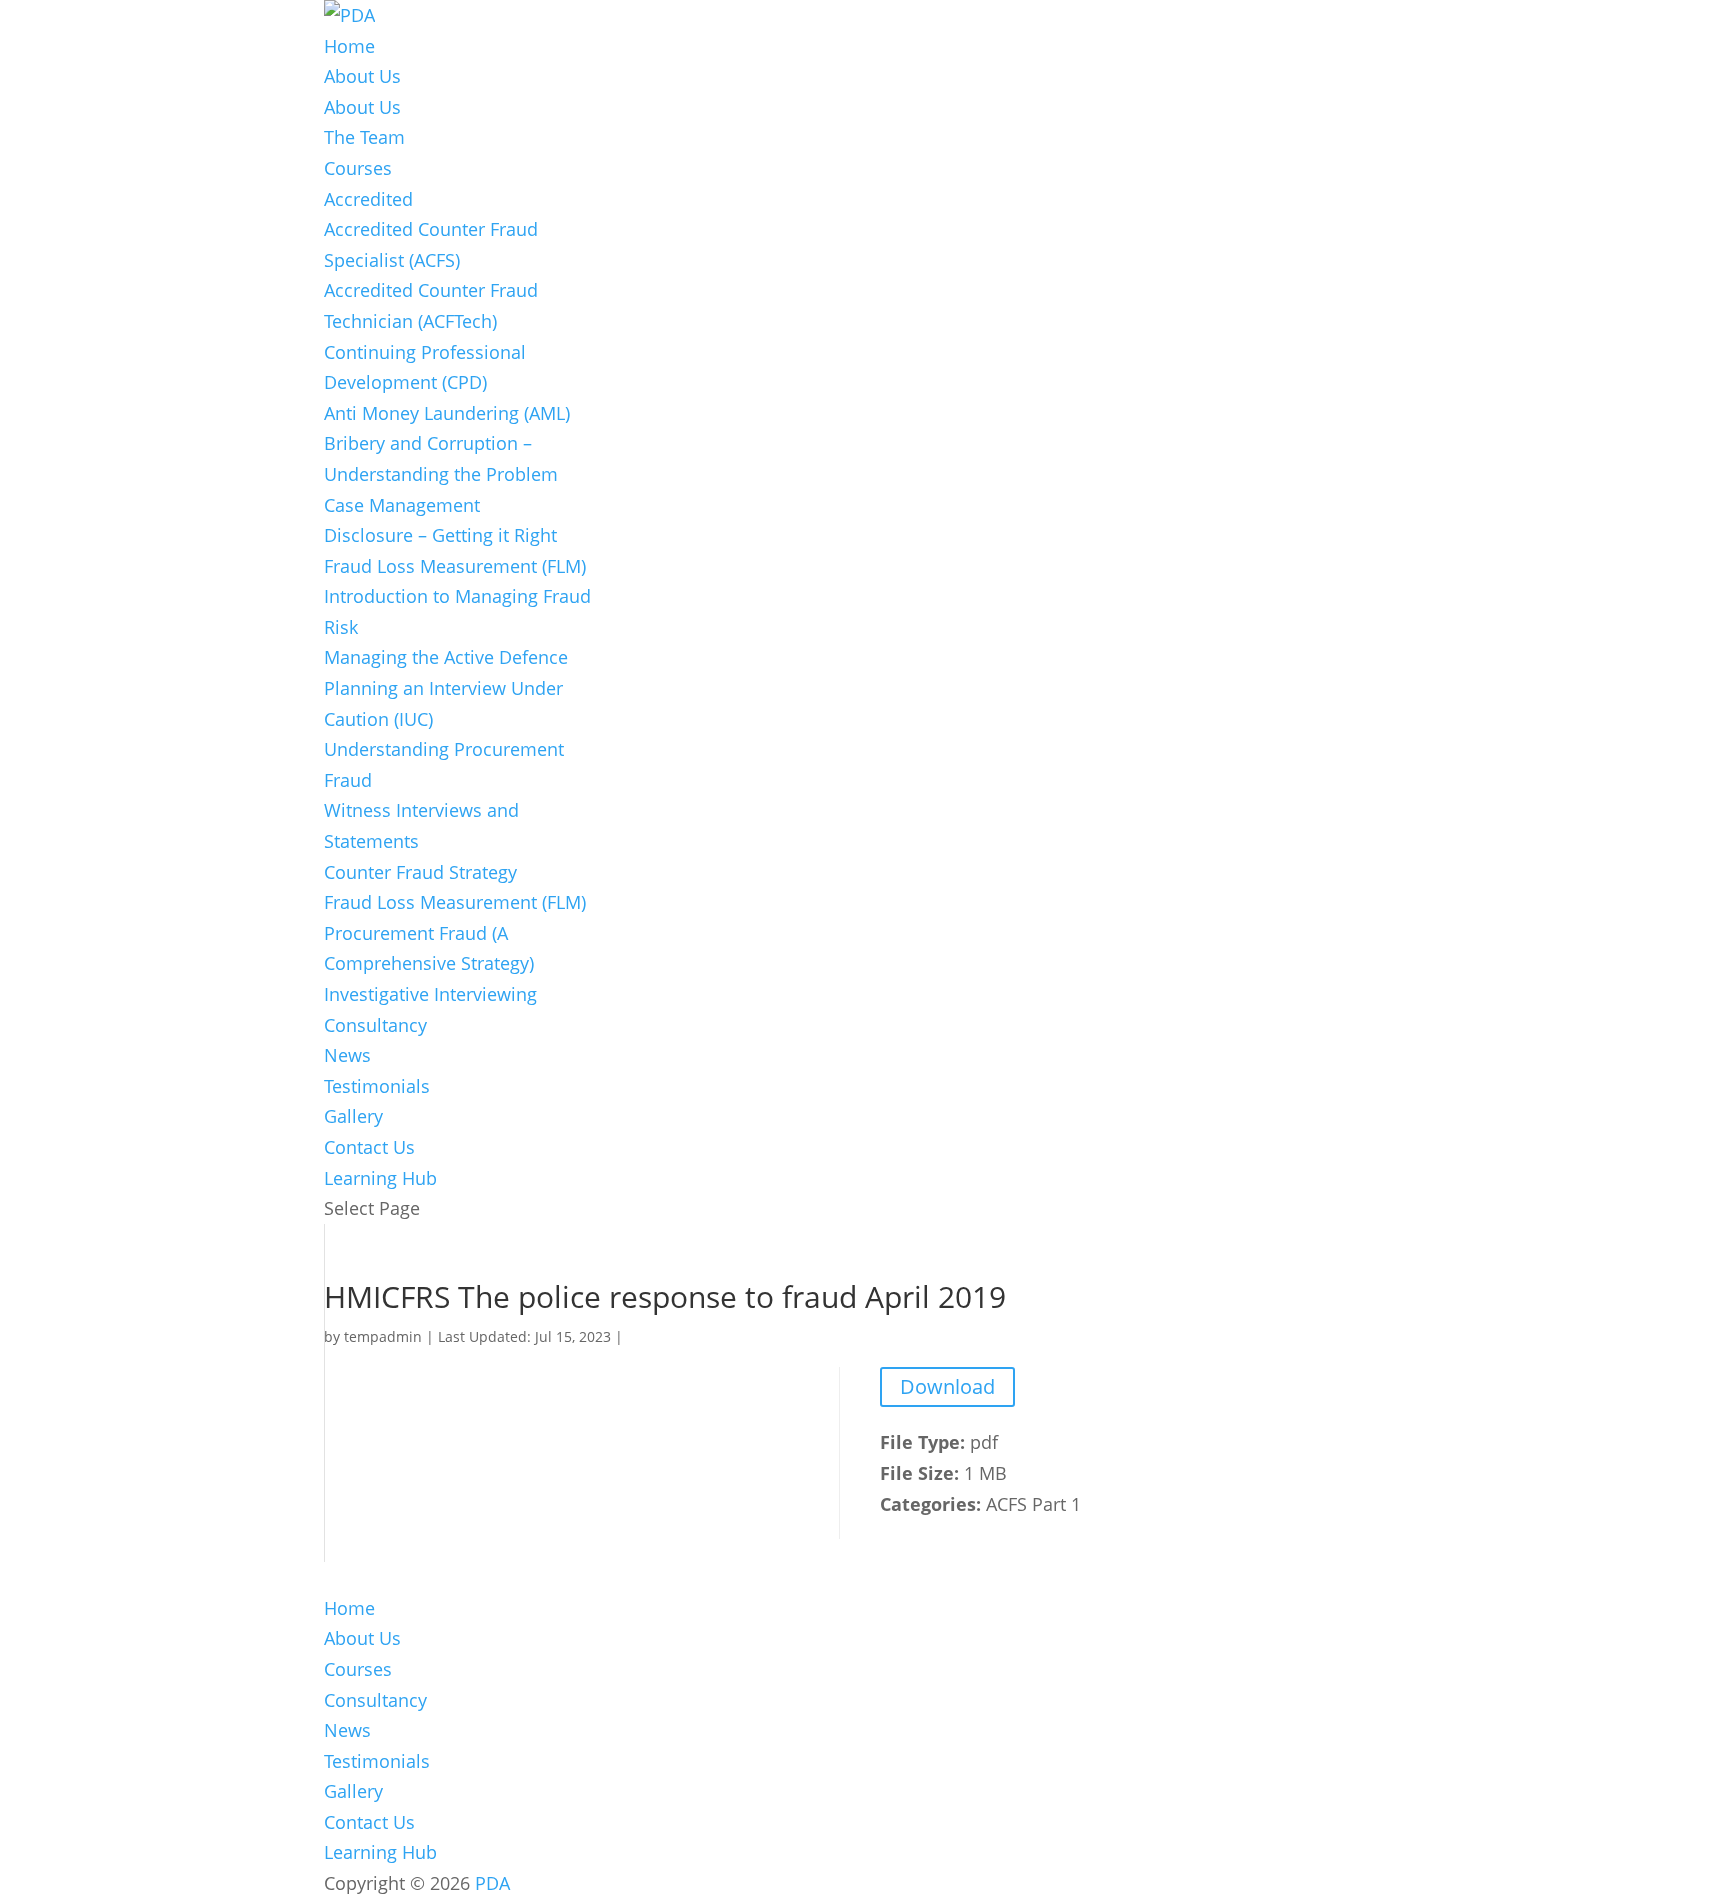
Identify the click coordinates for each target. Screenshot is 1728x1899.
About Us (362, 76)
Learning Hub (380, 1178)
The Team (364, 137)
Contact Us (369, 1147)
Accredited (368, 199)
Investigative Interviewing (430, 994)
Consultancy (375, 1025)
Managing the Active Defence (446, 657)
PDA (492, 1883)
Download (947, 1386)
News (347, 1055)
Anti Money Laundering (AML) (447, 413)
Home (349, 46)
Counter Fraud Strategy (420, 872)
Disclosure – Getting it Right (440, 535)
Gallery (353, 1116)
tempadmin (383, 1336)
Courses (358, 168)
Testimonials (377, 1086)
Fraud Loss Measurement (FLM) (455, 566)
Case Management (402, 505)
